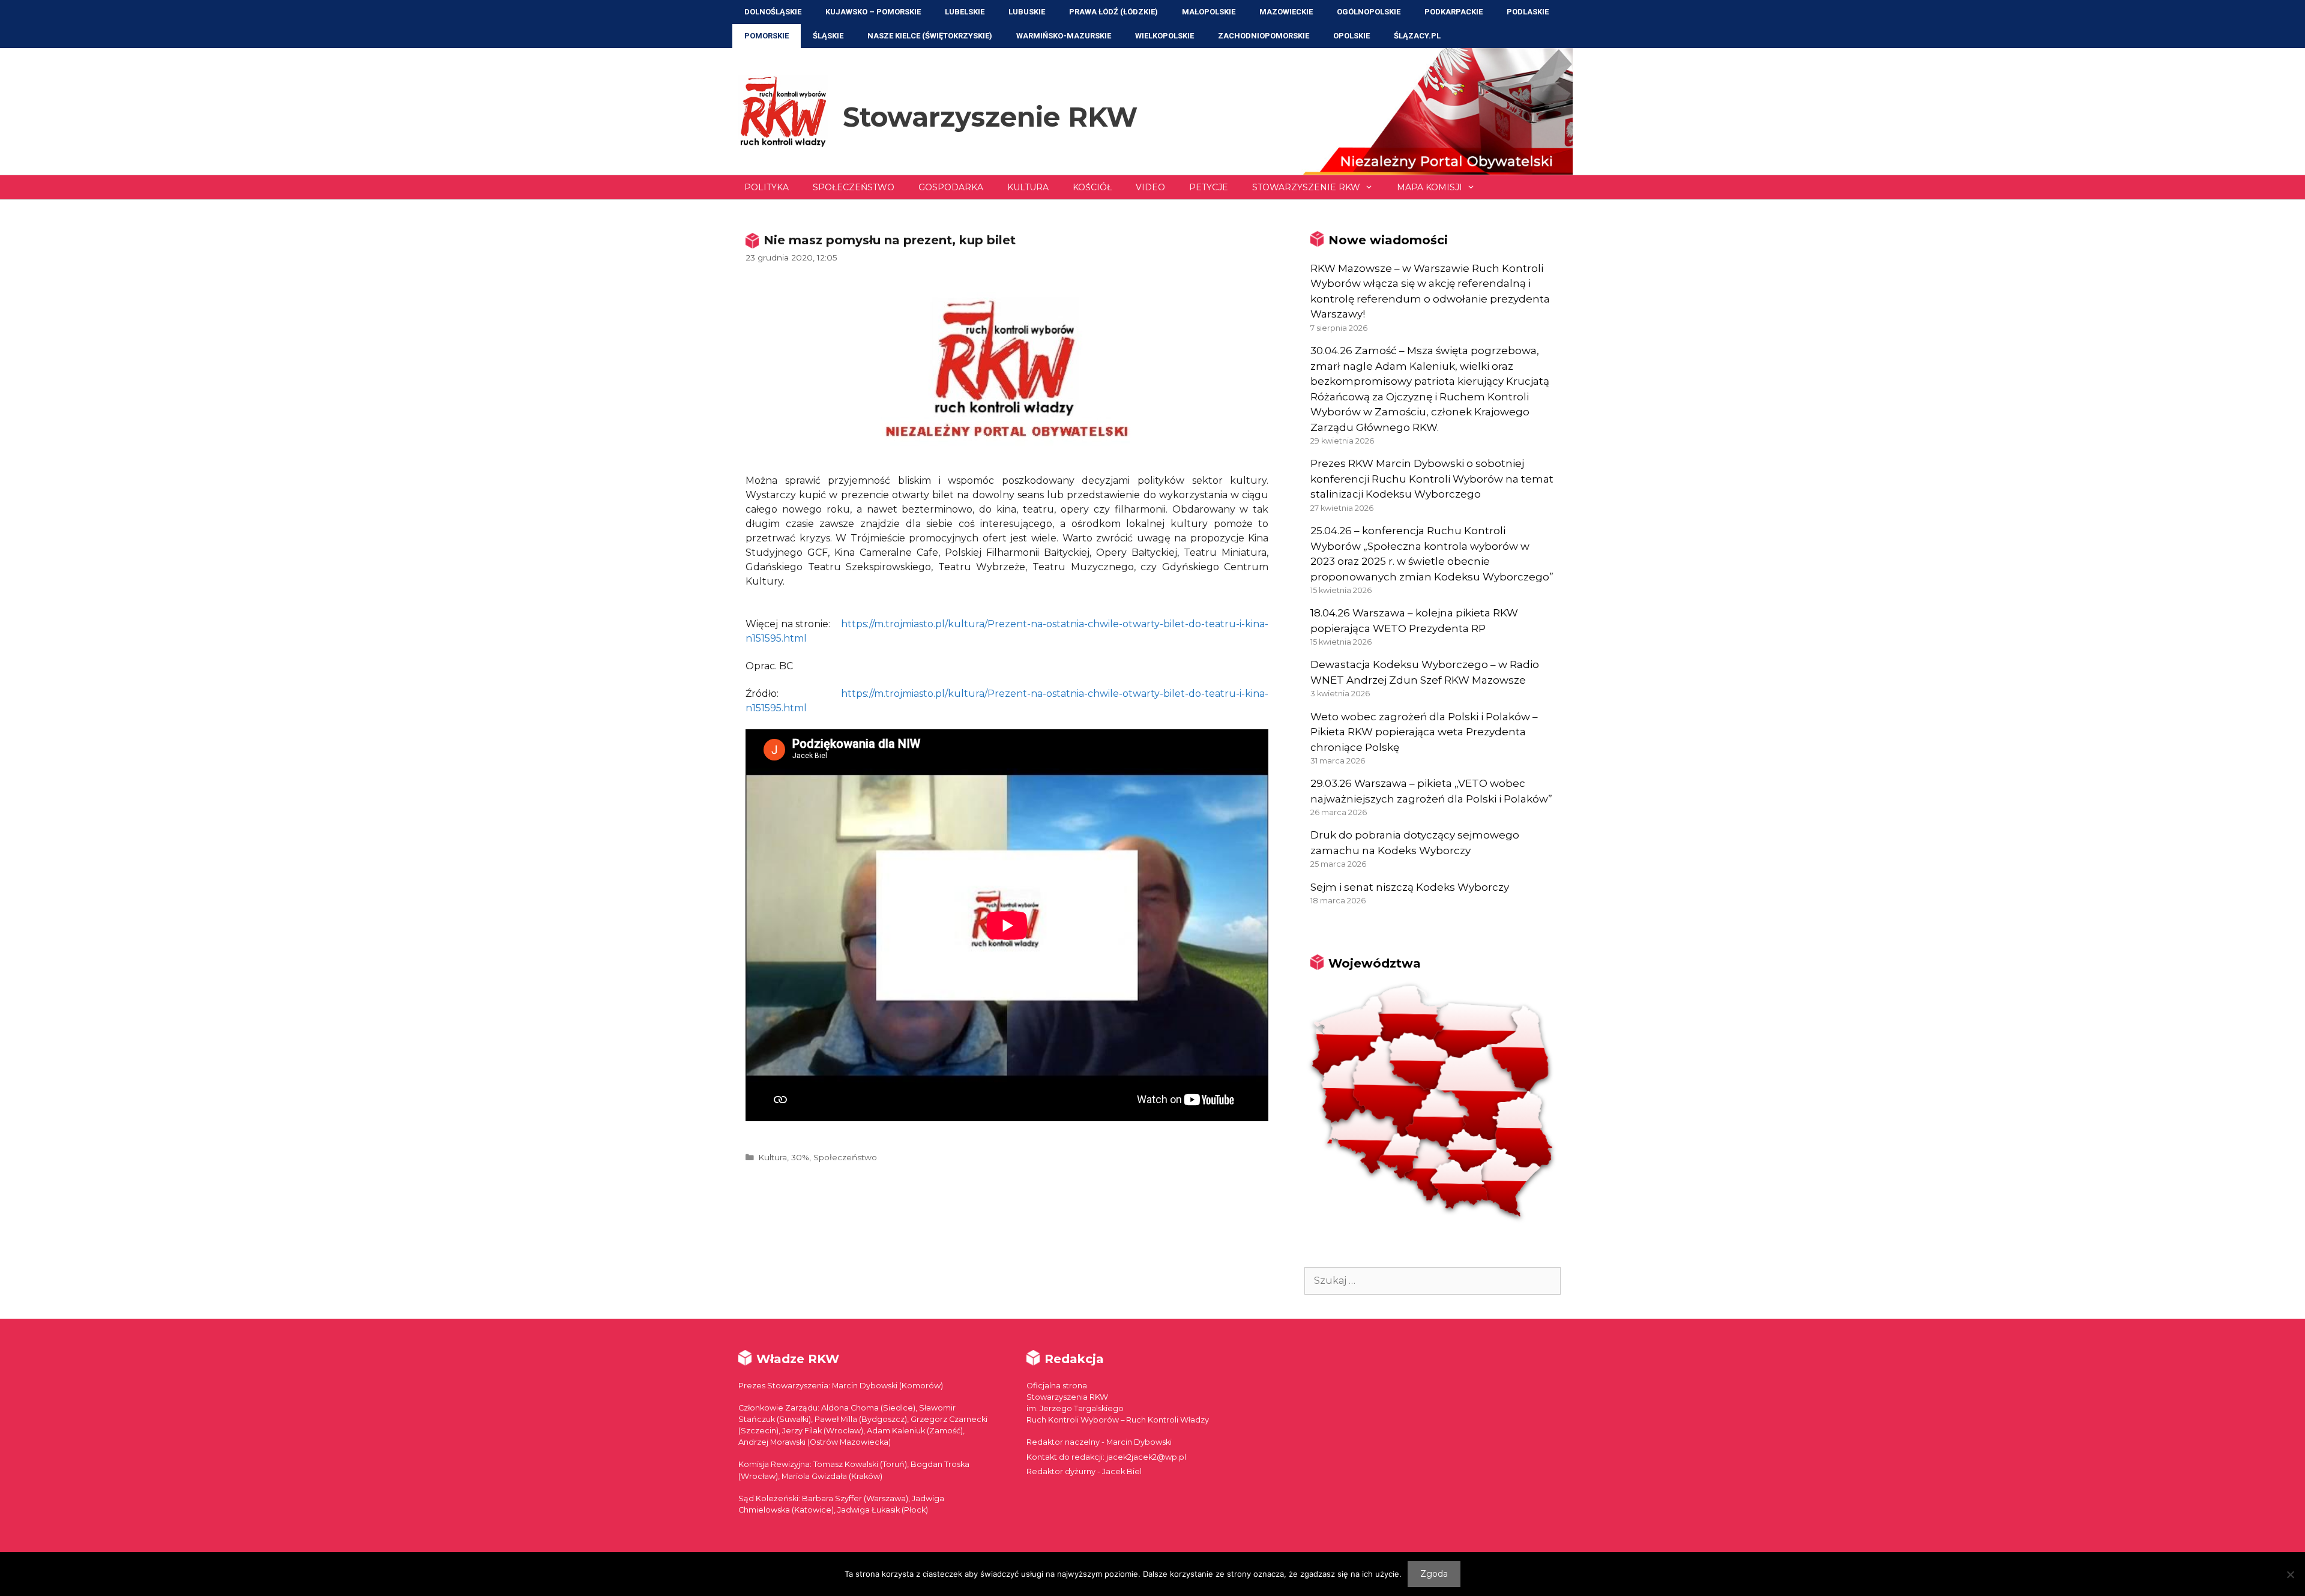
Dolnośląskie (773, 12)
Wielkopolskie (1165, 36)
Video (1150, 187)
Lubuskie (1027, 12)
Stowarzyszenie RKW (990, 117)
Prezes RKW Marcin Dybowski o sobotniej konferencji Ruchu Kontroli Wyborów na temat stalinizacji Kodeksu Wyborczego (1432, 479)
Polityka (767, 187)
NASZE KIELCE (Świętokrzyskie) (930, 36)
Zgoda (1434, 1574)
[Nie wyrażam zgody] (2290, 1574)
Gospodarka (951, 187)
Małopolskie (1209, 12)
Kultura (1028, 187)
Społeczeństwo (854, 187)
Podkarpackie (1454, 12)
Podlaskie (1528, 12)
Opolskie (1351, 36)
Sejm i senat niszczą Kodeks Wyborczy (1410, 887)
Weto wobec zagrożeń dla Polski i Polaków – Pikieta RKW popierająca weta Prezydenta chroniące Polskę (1424, 732)
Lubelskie (965, 12)
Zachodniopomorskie (1264, 36)
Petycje (1209, 187)
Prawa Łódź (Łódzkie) (1113, 12)
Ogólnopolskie (1369, 12)
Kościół (1092, 187)
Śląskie (828, 36)
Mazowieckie (1286, 12)
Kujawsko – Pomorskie (873, 12)
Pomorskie (767, 36)
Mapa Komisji (1430, 187)
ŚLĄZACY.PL (1417, 36)
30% (800, 1157)
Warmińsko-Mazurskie (1064, 36)
